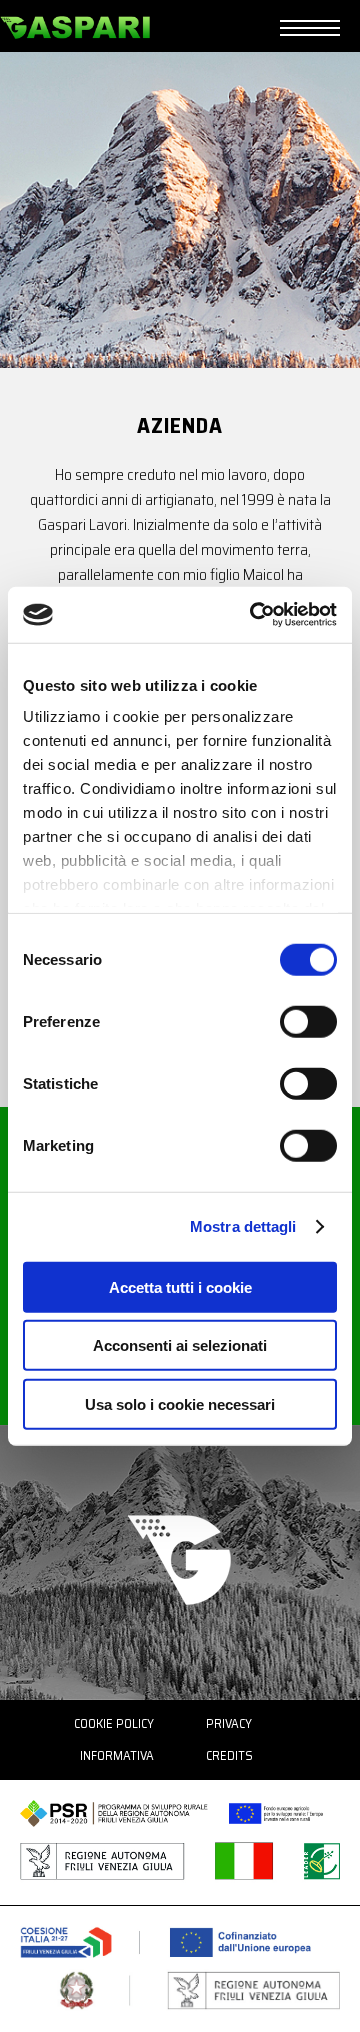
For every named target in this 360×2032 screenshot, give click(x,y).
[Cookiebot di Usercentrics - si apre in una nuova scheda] (254, 615)
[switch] (308, 1021)
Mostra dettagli (243, 1226)
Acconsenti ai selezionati (180, 1345)
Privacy (229, 1723)
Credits (229, 1755)
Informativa (117, 1755)
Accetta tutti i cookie (180, 1286)
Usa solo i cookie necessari (180, 1403)
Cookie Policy (114, 1723)
